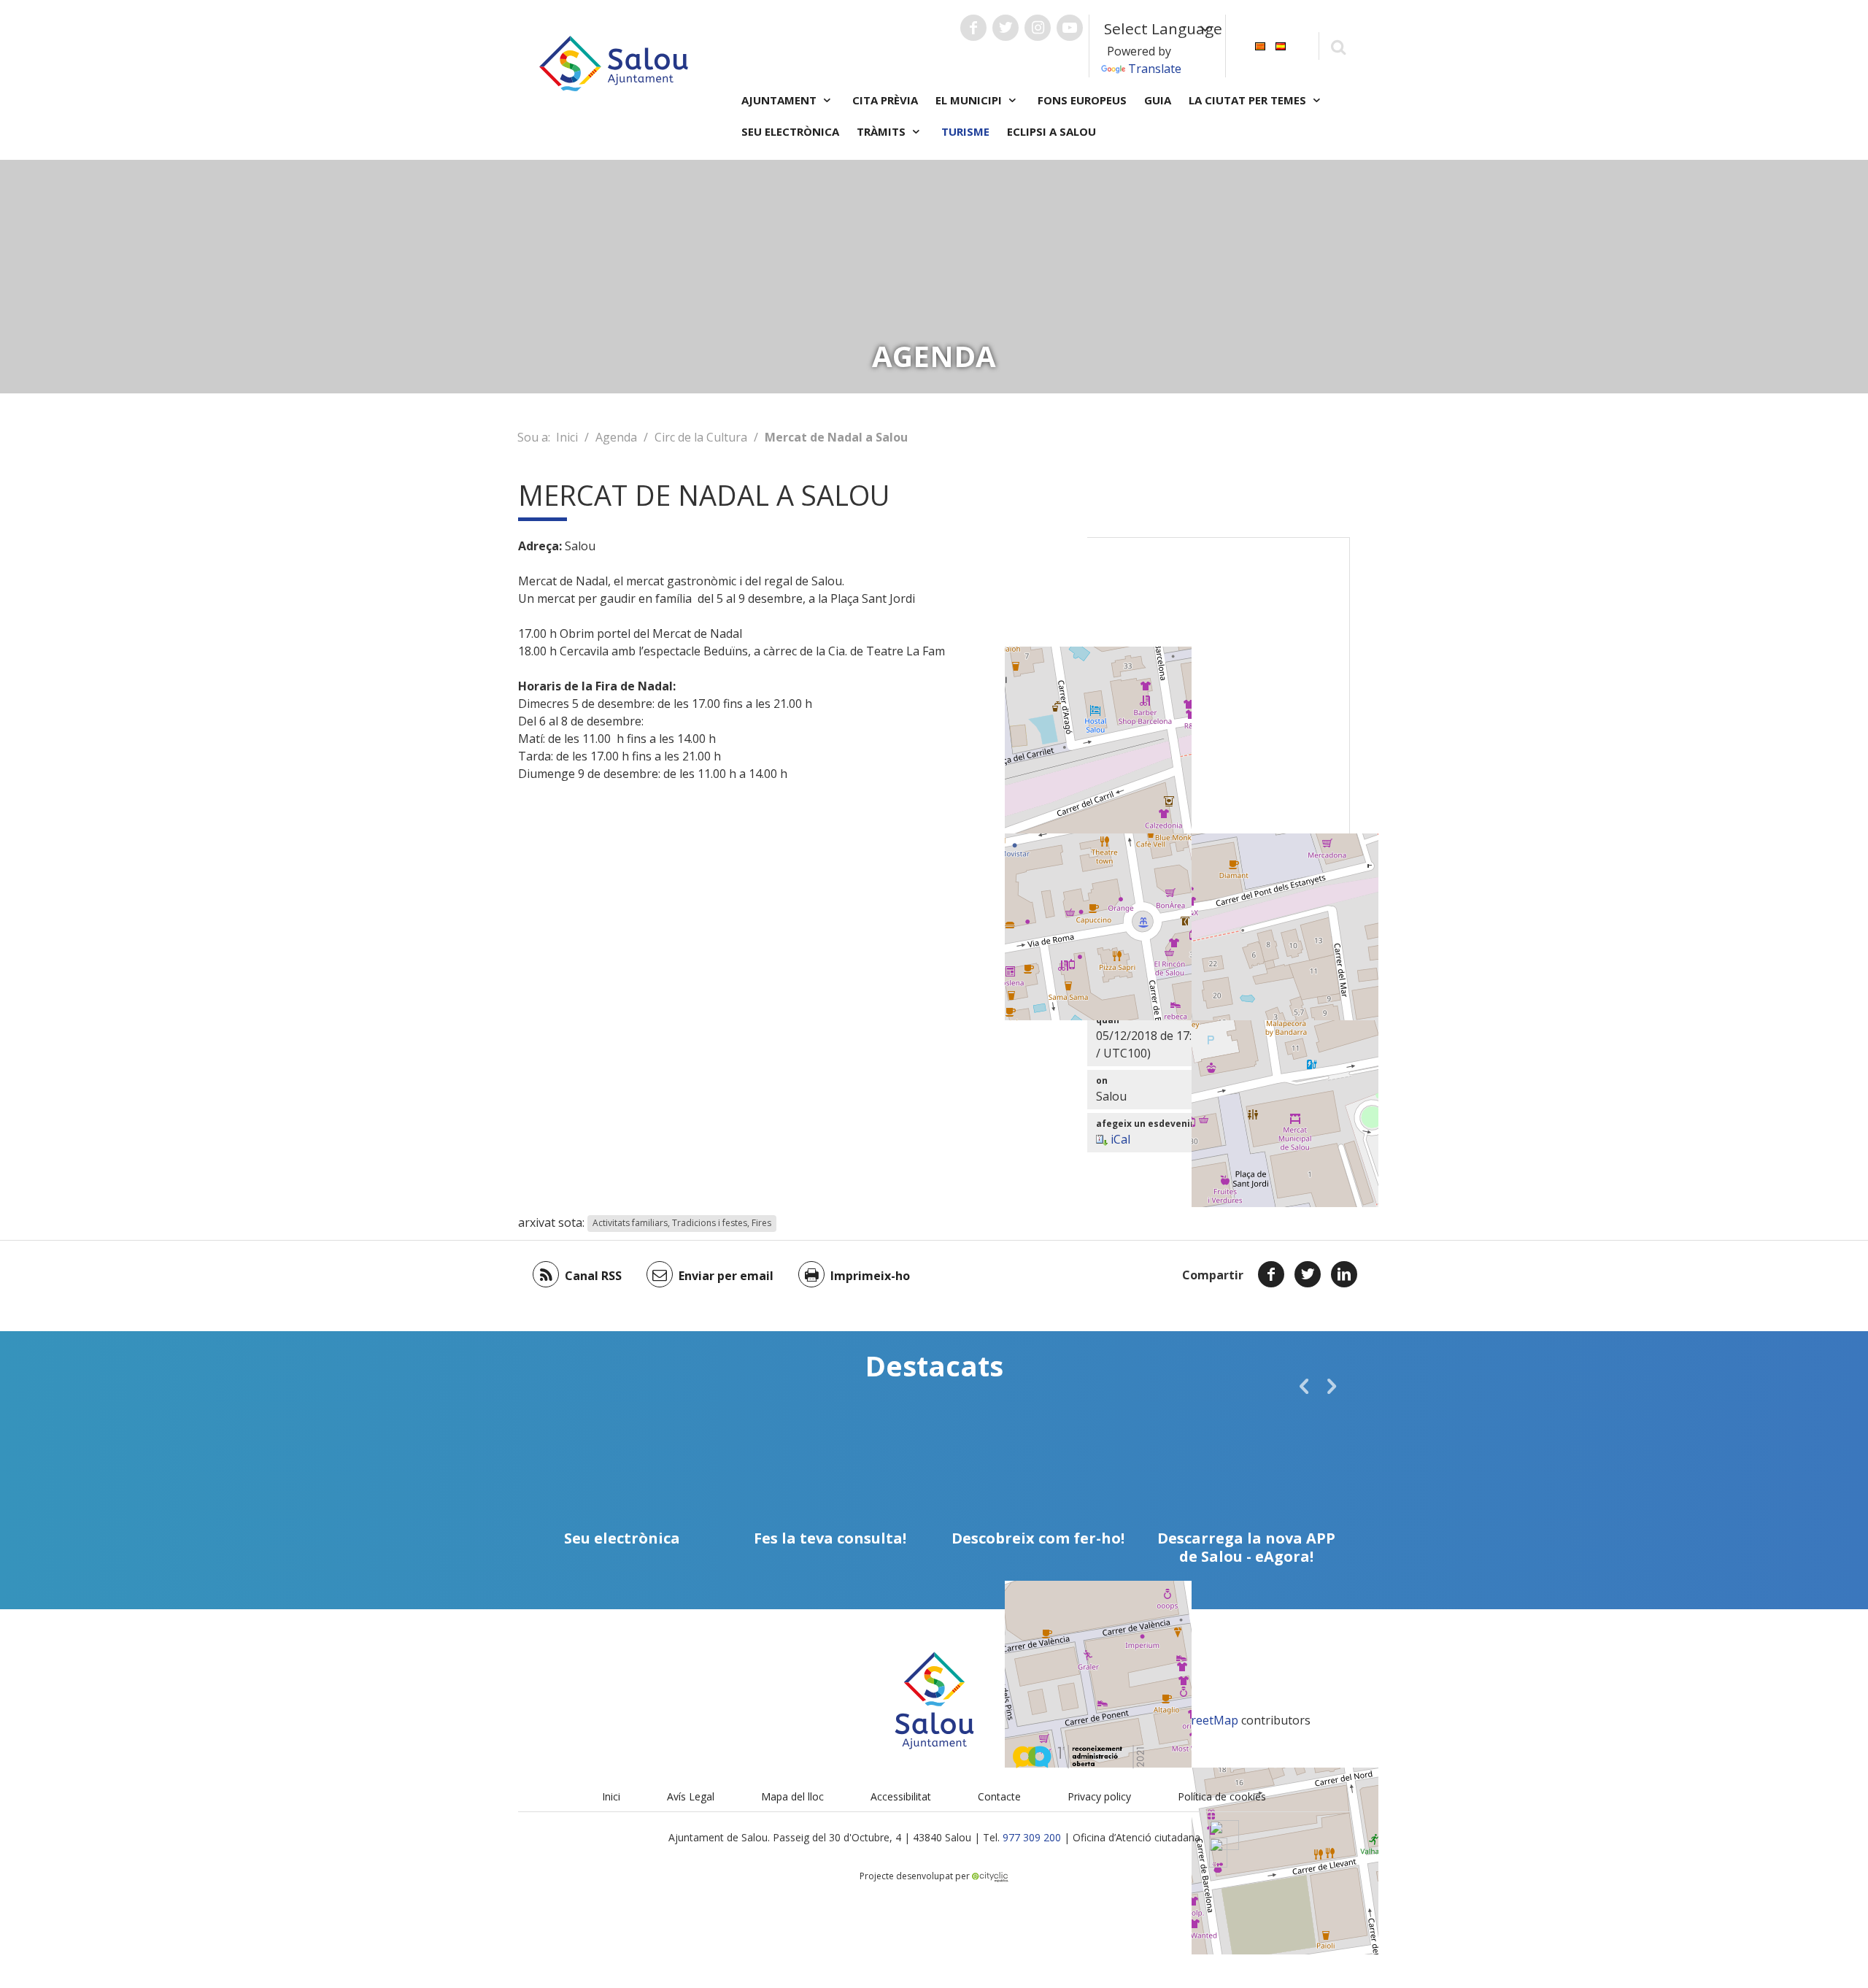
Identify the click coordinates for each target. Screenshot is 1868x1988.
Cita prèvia (885, 100)
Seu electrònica (790, 131)
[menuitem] (1260, 45)
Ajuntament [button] (780, 100)
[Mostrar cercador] (1338, 46)
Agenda (616, 437)
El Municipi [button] (970, 100)
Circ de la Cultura (701, 437)
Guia (1158, 100)
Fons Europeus (1082, 100)
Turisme (965, 131)
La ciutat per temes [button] (1249, 100)
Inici (567, 437)
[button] (1304, 1386)
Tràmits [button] (883, 131)
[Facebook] (1271, 1274)
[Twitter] (1308, 1274)
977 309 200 (1032, 1837)
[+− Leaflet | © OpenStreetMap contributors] (1219, 720)
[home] (614, 62)
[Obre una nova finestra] (973, 28)
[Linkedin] (1344, 1274)
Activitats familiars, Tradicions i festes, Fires (682, 1224)
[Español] (1281, 45)
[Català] (1260, 45)
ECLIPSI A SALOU (1051, 131)
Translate (1155, 69)
